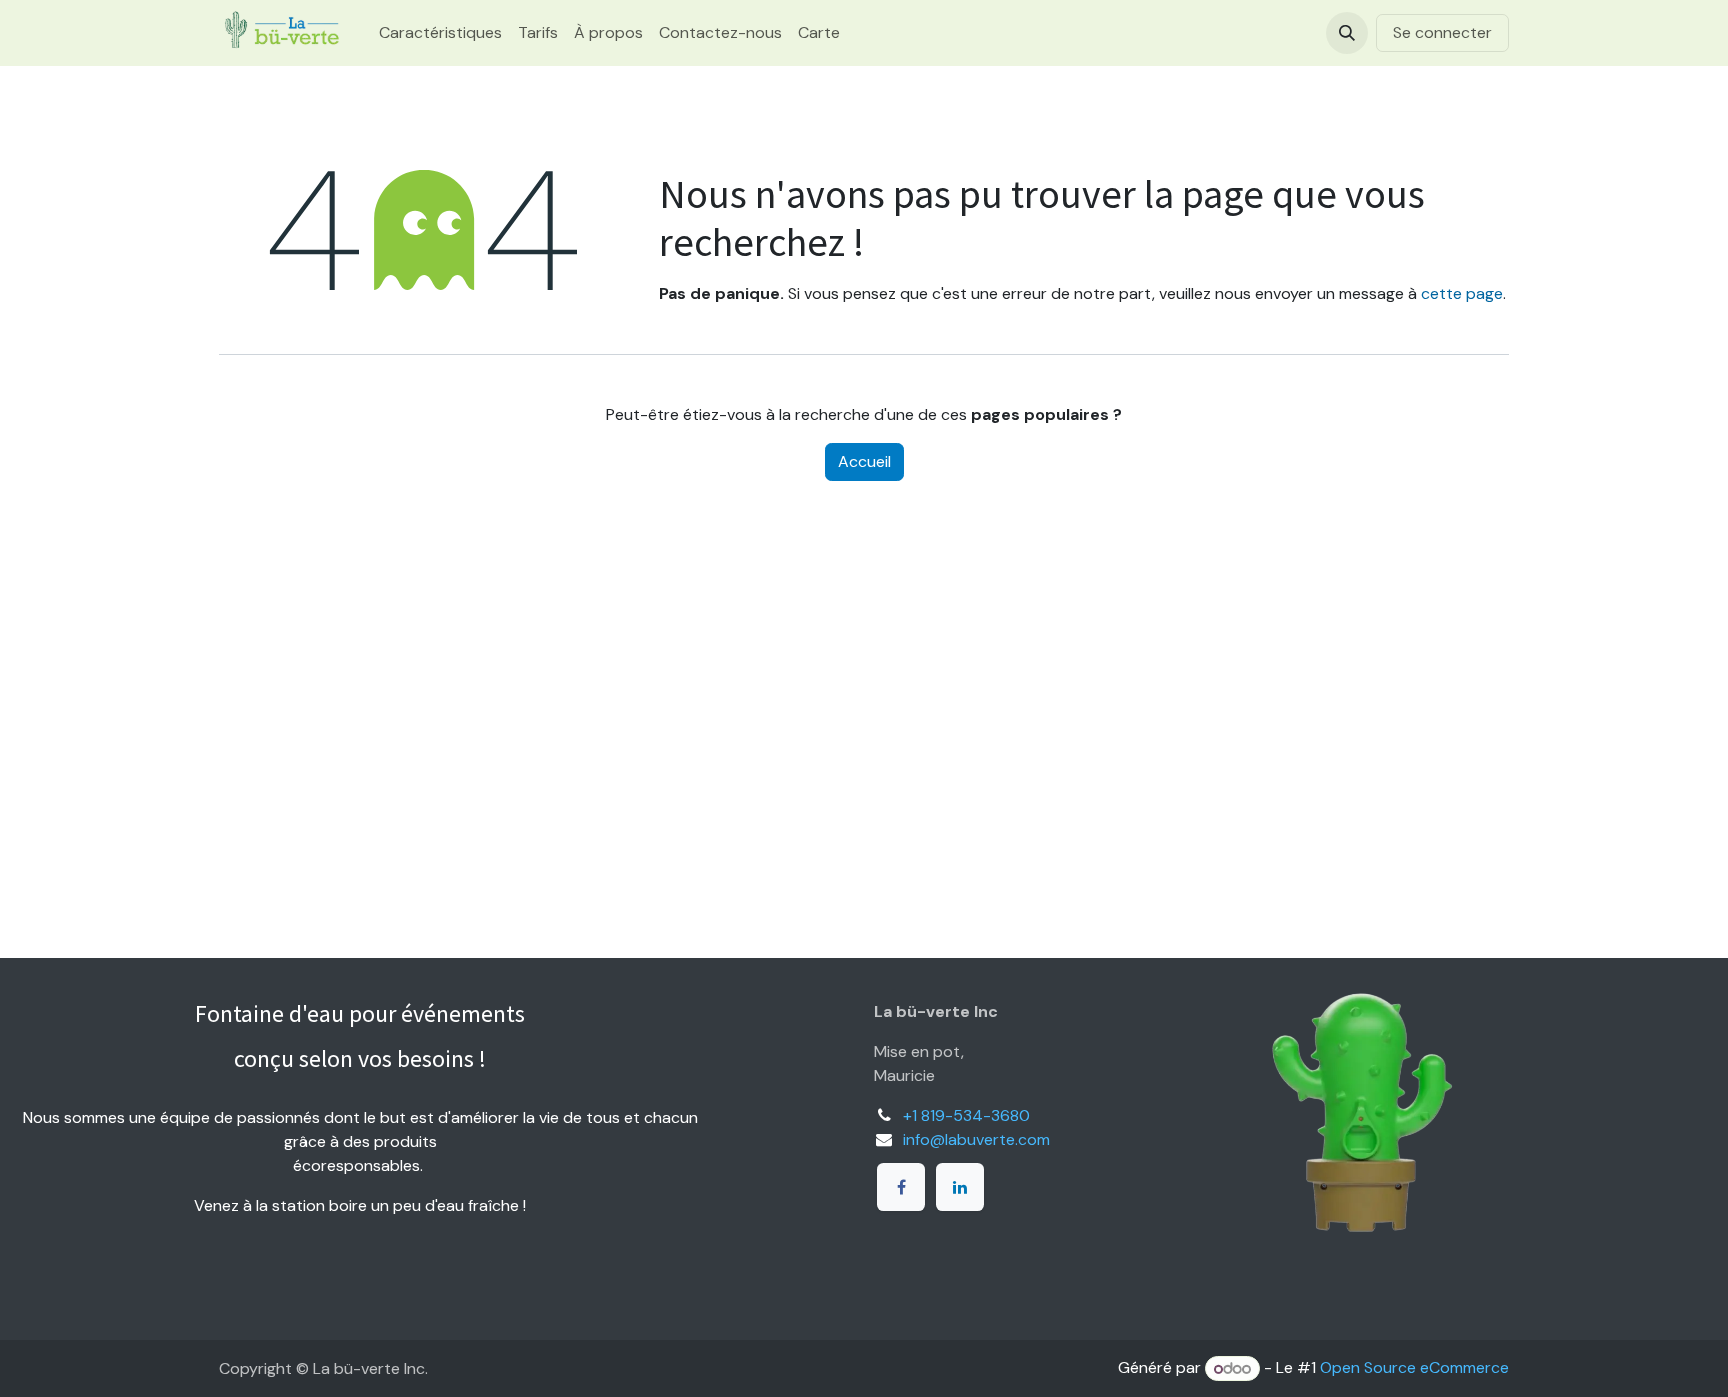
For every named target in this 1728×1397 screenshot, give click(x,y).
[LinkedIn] (960, 1187)
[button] (1347, 33)
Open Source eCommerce (1414, 1368)
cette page (1462, 293)
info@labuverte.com (976, 1139)
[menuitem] (440, 33)
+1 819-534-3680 (966, 1115)
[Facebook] (901, 1187)
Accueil (864, 461)
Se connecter (1442, 32)
